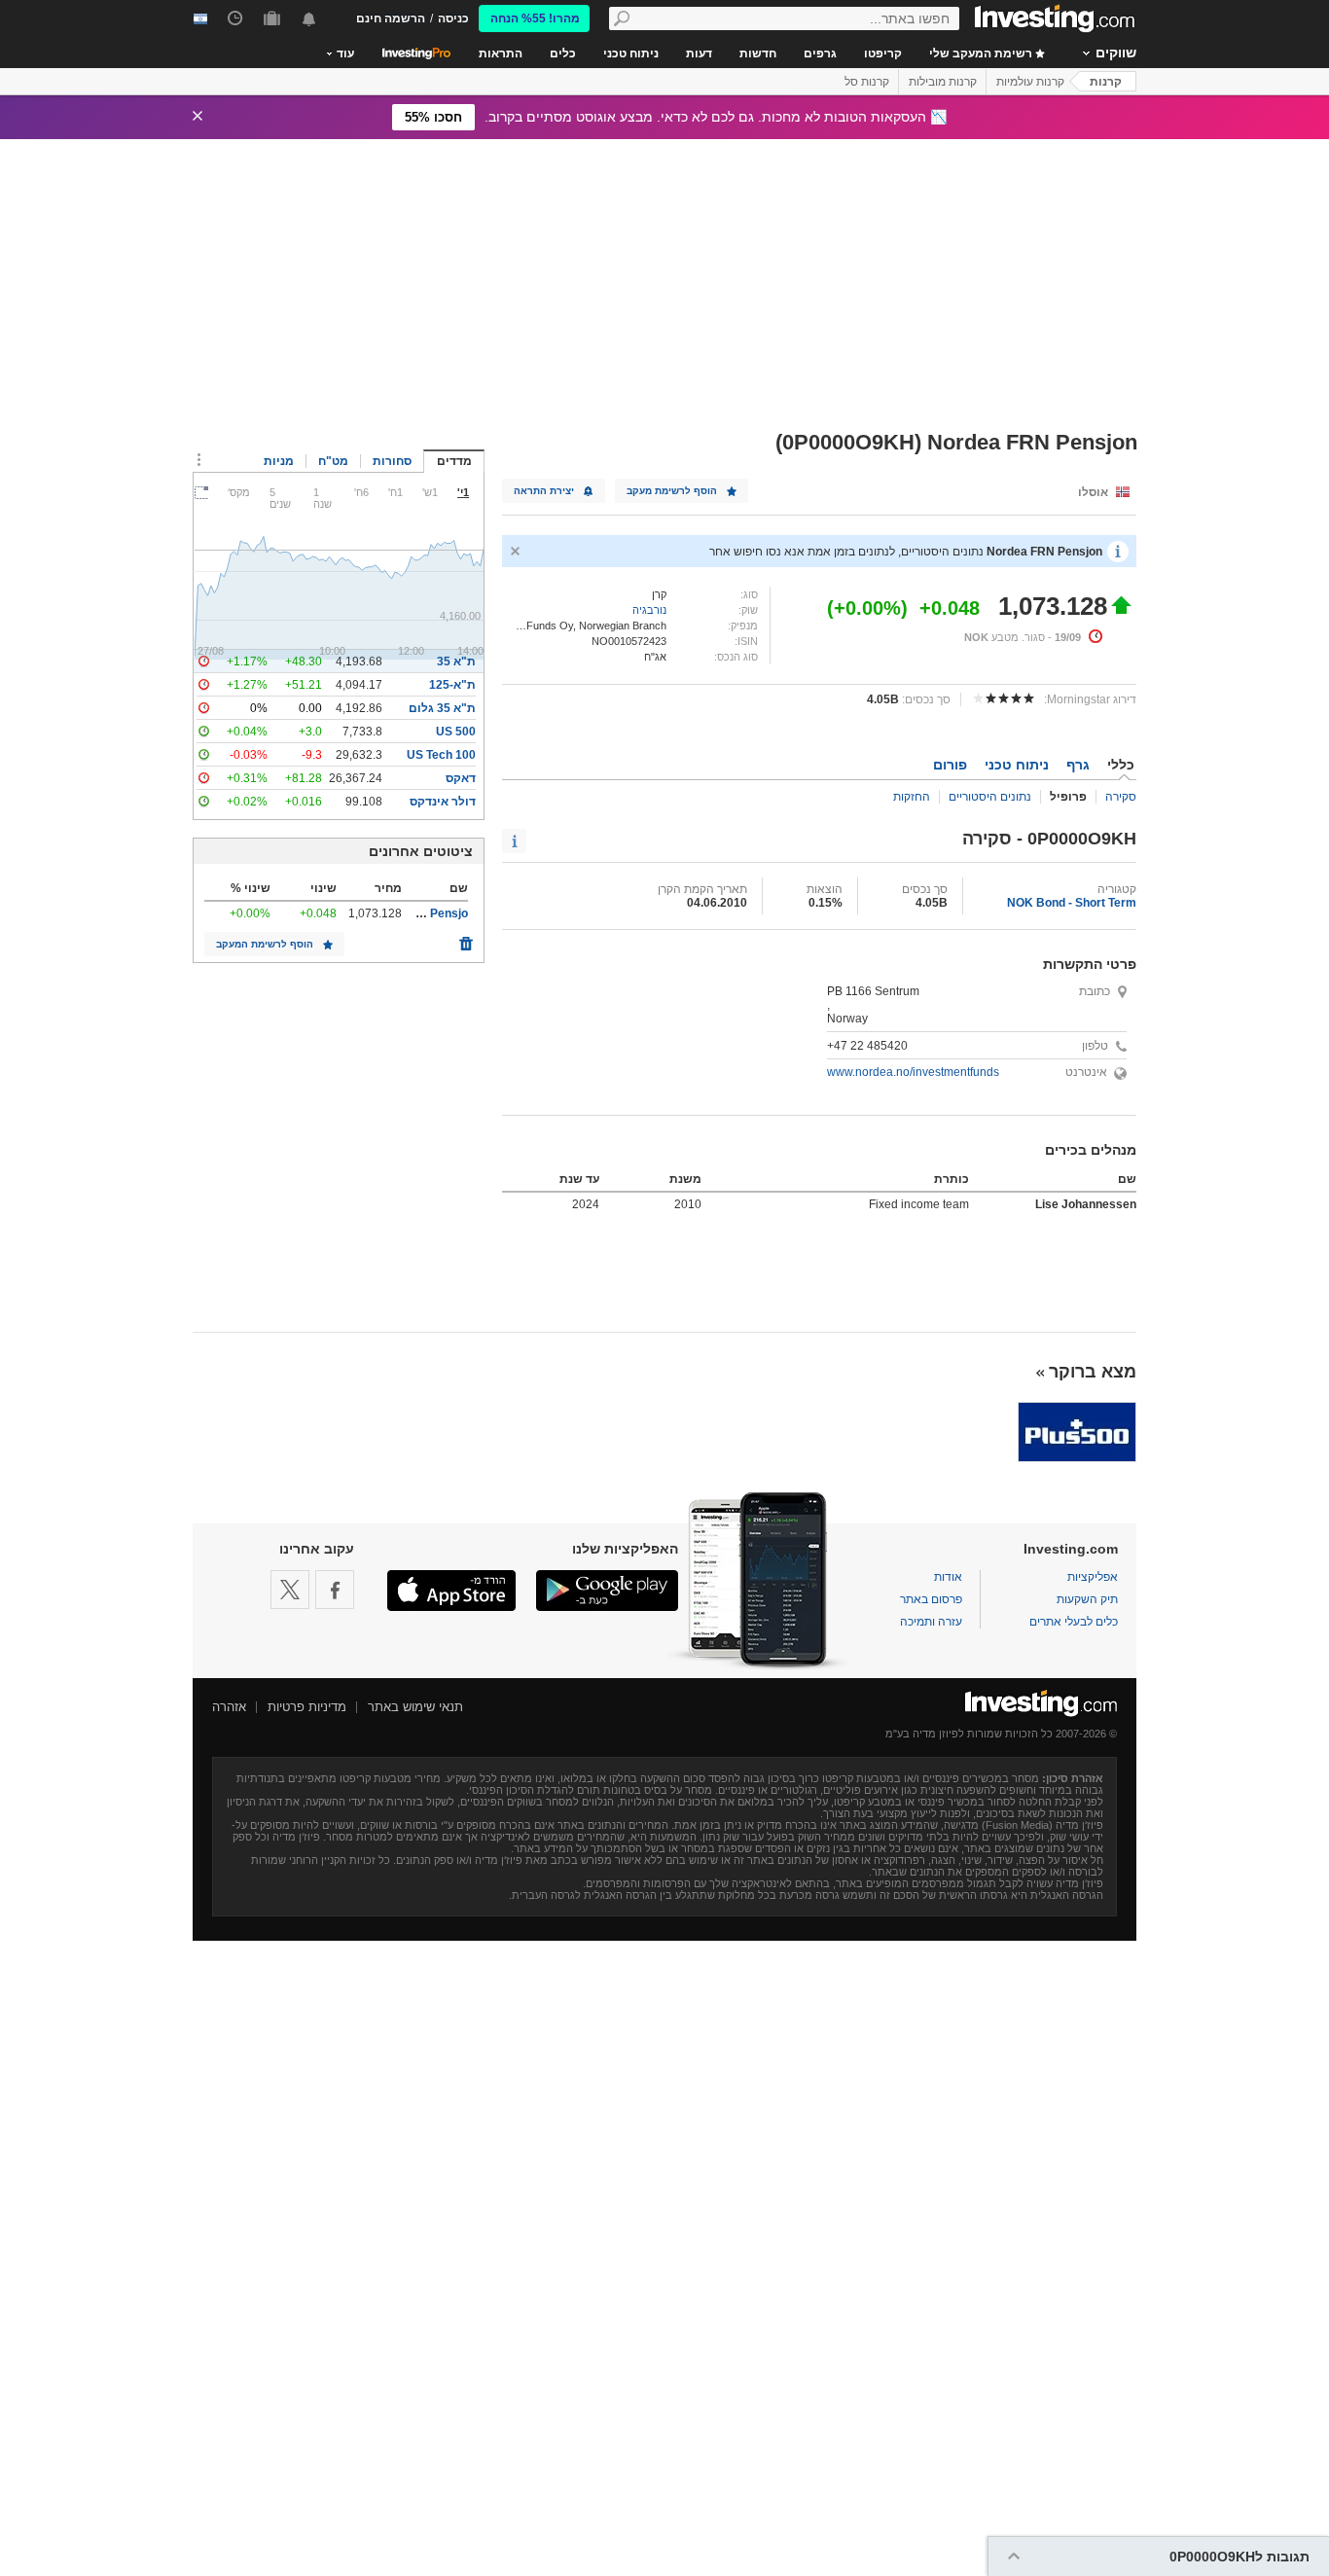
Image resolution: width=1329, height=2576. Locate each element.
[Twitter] (290, 1590)
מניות (279, 461)
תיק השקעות (1087, 1599)
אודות (948, 1577)
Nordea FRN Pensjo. (412, 913)
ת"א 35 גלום (442, 708)
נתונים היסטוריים (990, 797)
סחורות (392, 461)
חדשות (758, 54)
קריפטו (883, 54)
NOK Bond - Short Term (1072, 903)
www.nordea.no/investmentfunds (913, 1072)
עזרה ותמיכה (931, 1622)
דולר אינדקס (443, 802)
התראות (501, 54)
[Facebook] (335, 1590)
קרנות (1106, 82)
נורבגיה (649, 610)
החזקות (912, 797)
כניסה (453, 18)
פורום (950, 765)
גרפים (820, 54)
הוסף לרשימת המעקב (265, 944)
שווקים (1116, 53)
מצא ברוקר (1093, 1372)
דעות (699, 54)
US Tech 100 (441, 755)
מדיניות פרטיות (307, 1707)
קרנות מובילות (943, 82)
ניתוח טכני (631, 54)
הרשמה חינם (391, 18)
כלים (563, 54)
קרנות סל (867, 82)
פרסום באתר (931, 1599)
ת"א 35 (456, 662)
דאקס (461, 778)
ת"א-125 (452, 685)
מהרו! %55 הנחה (535, 18)
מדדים (454, 461)
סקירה (1121, 797)
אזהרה (229, 1707)
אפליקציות (1093, 1577)
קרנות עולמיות (1030, 82)
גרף (1078, 765)
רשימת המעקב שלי (982, 54)
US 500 (456, 732)
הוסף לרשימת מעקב (672, 491)
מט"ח (333, 461)
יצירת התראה (544, 491)
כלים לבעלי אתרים (1074, 1622)
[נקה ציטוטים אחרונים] (466, 939)
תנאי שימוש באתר (415, 1707)
